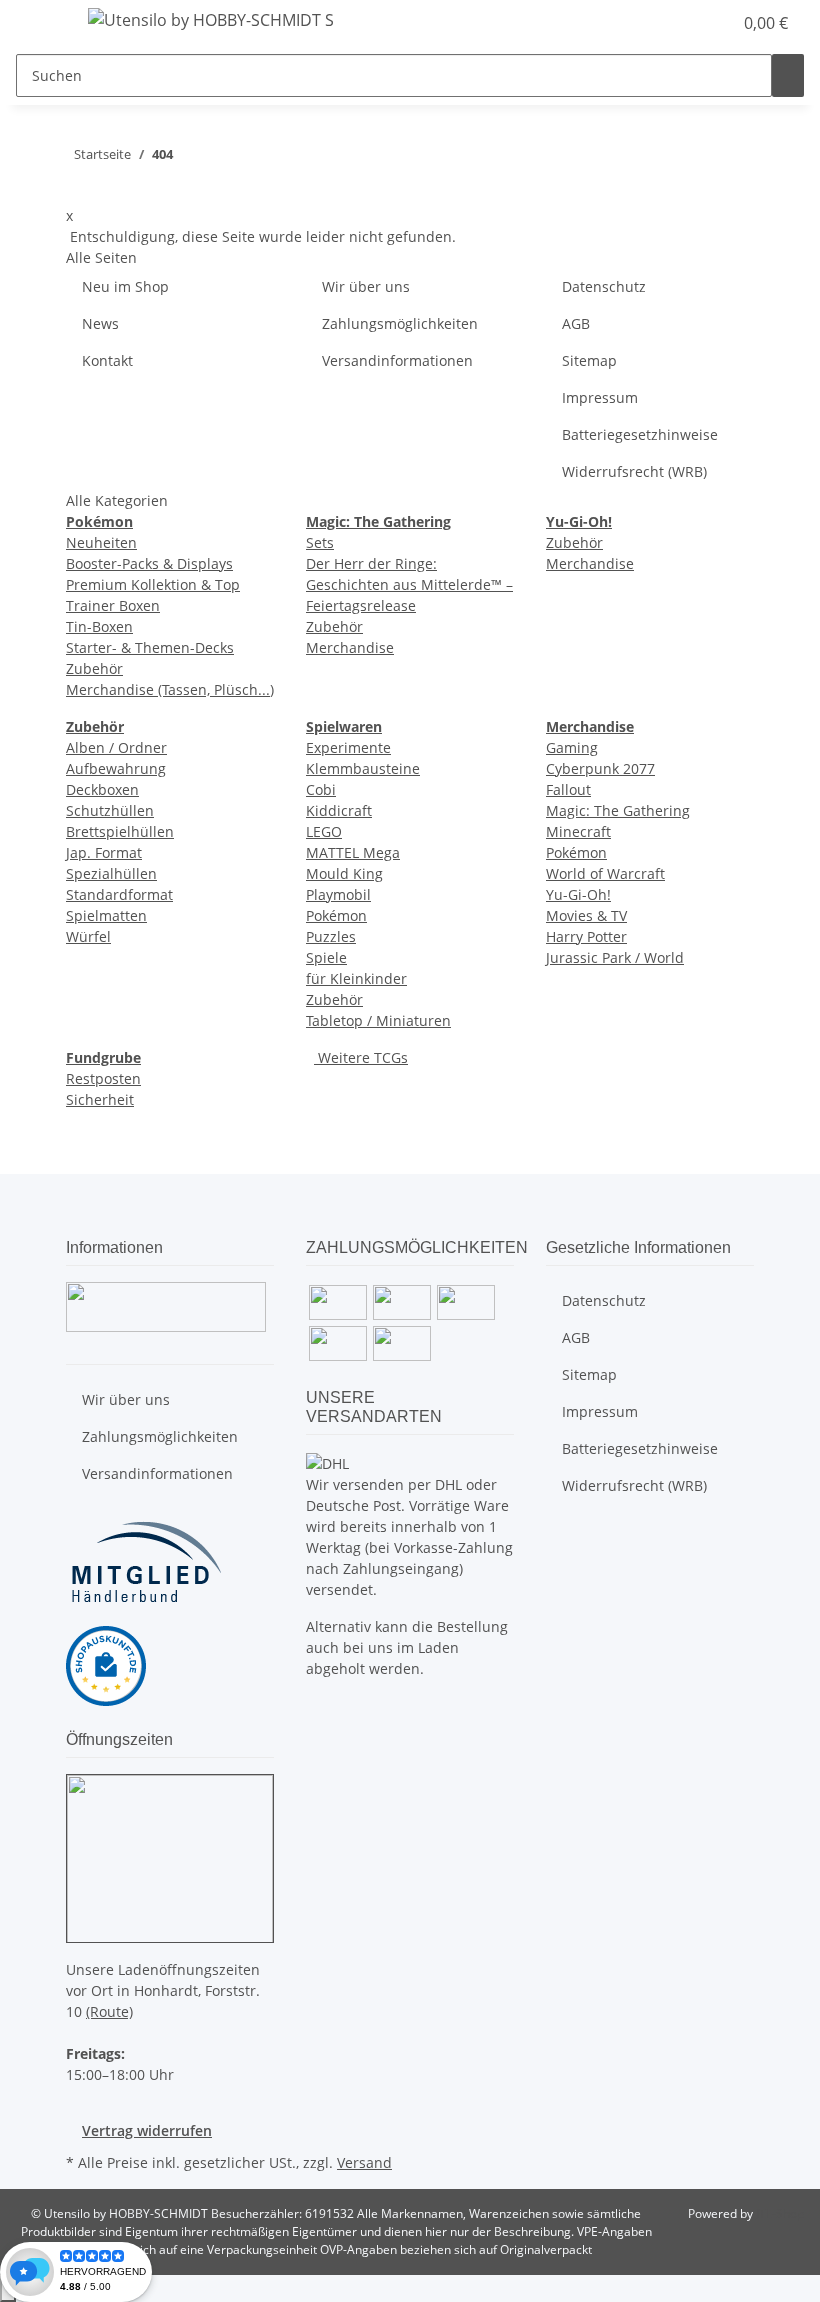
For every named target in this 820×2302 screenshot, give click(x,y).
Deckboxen (102, 789)
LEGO (324, 831)
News (100, 323)
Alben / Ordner (116, 747)
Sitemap (589, 360)
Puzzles (331, 936)
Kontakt (107, 360)
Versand (364, 2162)
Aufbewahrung (116, 768)
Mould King (344, 873)
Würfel (88, 936)
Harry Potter (586, 936)
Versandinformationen (397, 360)
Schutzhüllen (110, 810)
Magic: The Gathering (618, 810)
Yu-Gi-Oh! (578, 894)
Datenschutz (604, 286)
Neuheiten (101, 542)
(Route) (109, 2011)
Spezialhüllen (111, 873)
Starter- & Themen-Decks (150, 647)
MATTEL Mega (353, 852)
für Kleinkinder (356, 978)
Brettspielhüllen (120, 831)
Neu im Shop (125, 286)
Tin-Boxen (99, 626)
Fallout (568, 789)
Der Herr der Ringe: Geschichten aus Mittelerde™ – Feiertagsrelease (409, 584)
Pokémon (336, 915)
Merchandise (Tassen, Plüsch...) (170, 689)
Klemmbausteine (363, 768)
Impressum (600, 397)
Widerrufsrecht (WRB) (634, 471)
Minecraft (578, 831)
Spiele (326, 957)
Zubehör (94, 668)
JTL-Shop (780, 2213)
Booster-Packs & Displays (149, 563)
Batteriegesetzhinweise (640, 434)
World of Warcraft (605, 873)
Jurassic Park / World (615, 957)
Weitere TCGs (361, 1057)
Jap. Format (104, 852)
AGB (576, 323)
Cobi (321, 789)
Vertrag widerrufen (147, 2130)
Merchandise (350, 647)
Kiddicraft (339, 810)
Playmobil (338, 894)
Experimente (348, 747)
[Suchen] (788, 75)
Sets (320, 542)
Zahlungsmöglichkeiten (400, 323)
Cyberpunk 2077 (600, 768)
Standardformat (119, 894)
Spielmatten (106, 915)
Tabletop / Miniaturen (378, 1020)
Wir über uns (366, 286)
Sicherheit (100, 1099)
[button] (676, 23)
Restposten (103, 1078)
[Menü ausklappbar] (41, 23)
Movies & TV (586, 915)
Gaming (572, 747)
